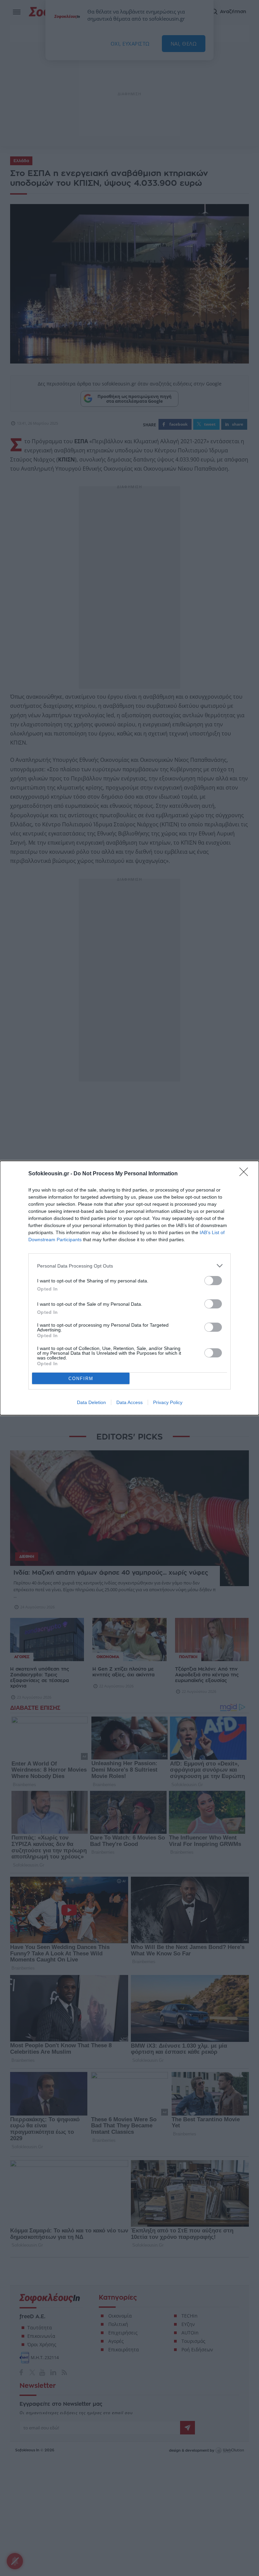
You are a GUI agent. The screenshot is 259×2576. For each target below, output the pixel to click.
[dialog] (129, 1288)
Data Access (129, 1402)
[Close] (246, 1174)
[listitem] (129, 1266)
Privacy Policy (168, 1402)
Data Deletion (91, 1402)
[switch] (213, 1281)
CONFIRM (81, 1379)
